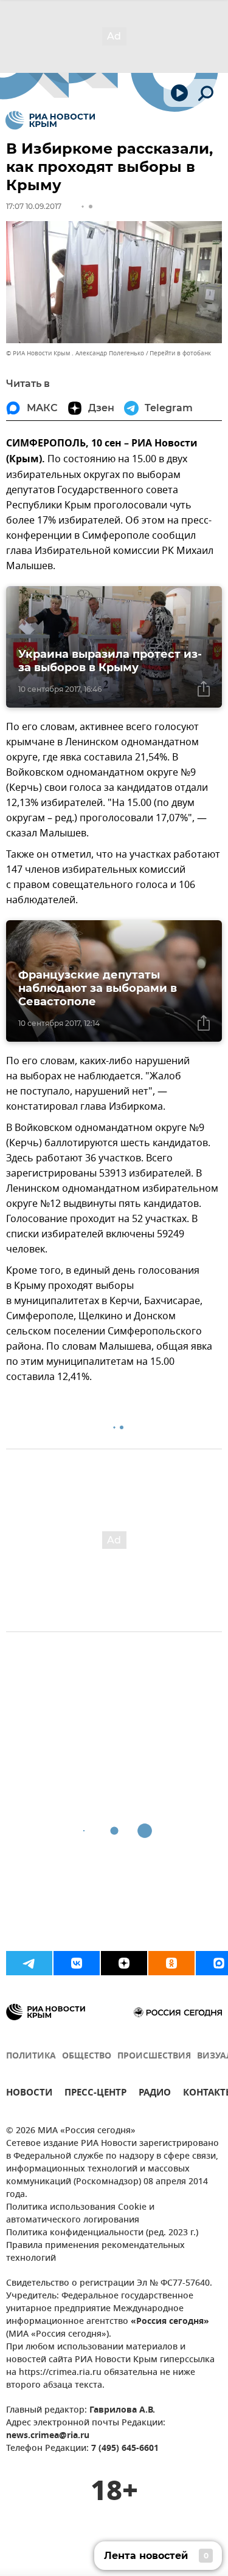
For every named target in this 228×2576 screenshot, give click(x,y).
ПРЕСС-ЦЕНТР (95, 2094)
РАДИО (155, 2094)
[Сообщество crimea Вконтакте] (77, 1963)
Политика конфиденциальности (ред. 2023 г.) (102, 2233)
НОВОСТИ (29, 2094)
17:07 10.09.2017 (34, 206)
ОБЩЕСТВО (87, 2056)
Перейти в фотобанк (180, 353)
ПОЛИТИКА (31, 2056)
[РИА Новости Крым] (50, 120)
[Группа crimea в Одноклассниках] (171, 1963)
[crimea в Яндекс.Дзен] (124, 1963)
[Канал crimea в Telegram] (29, 1963)
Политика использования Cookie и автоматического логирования (80, 2214)
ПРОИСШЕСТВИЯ (154, 2056)
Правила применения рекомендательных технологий (95, 2252)
